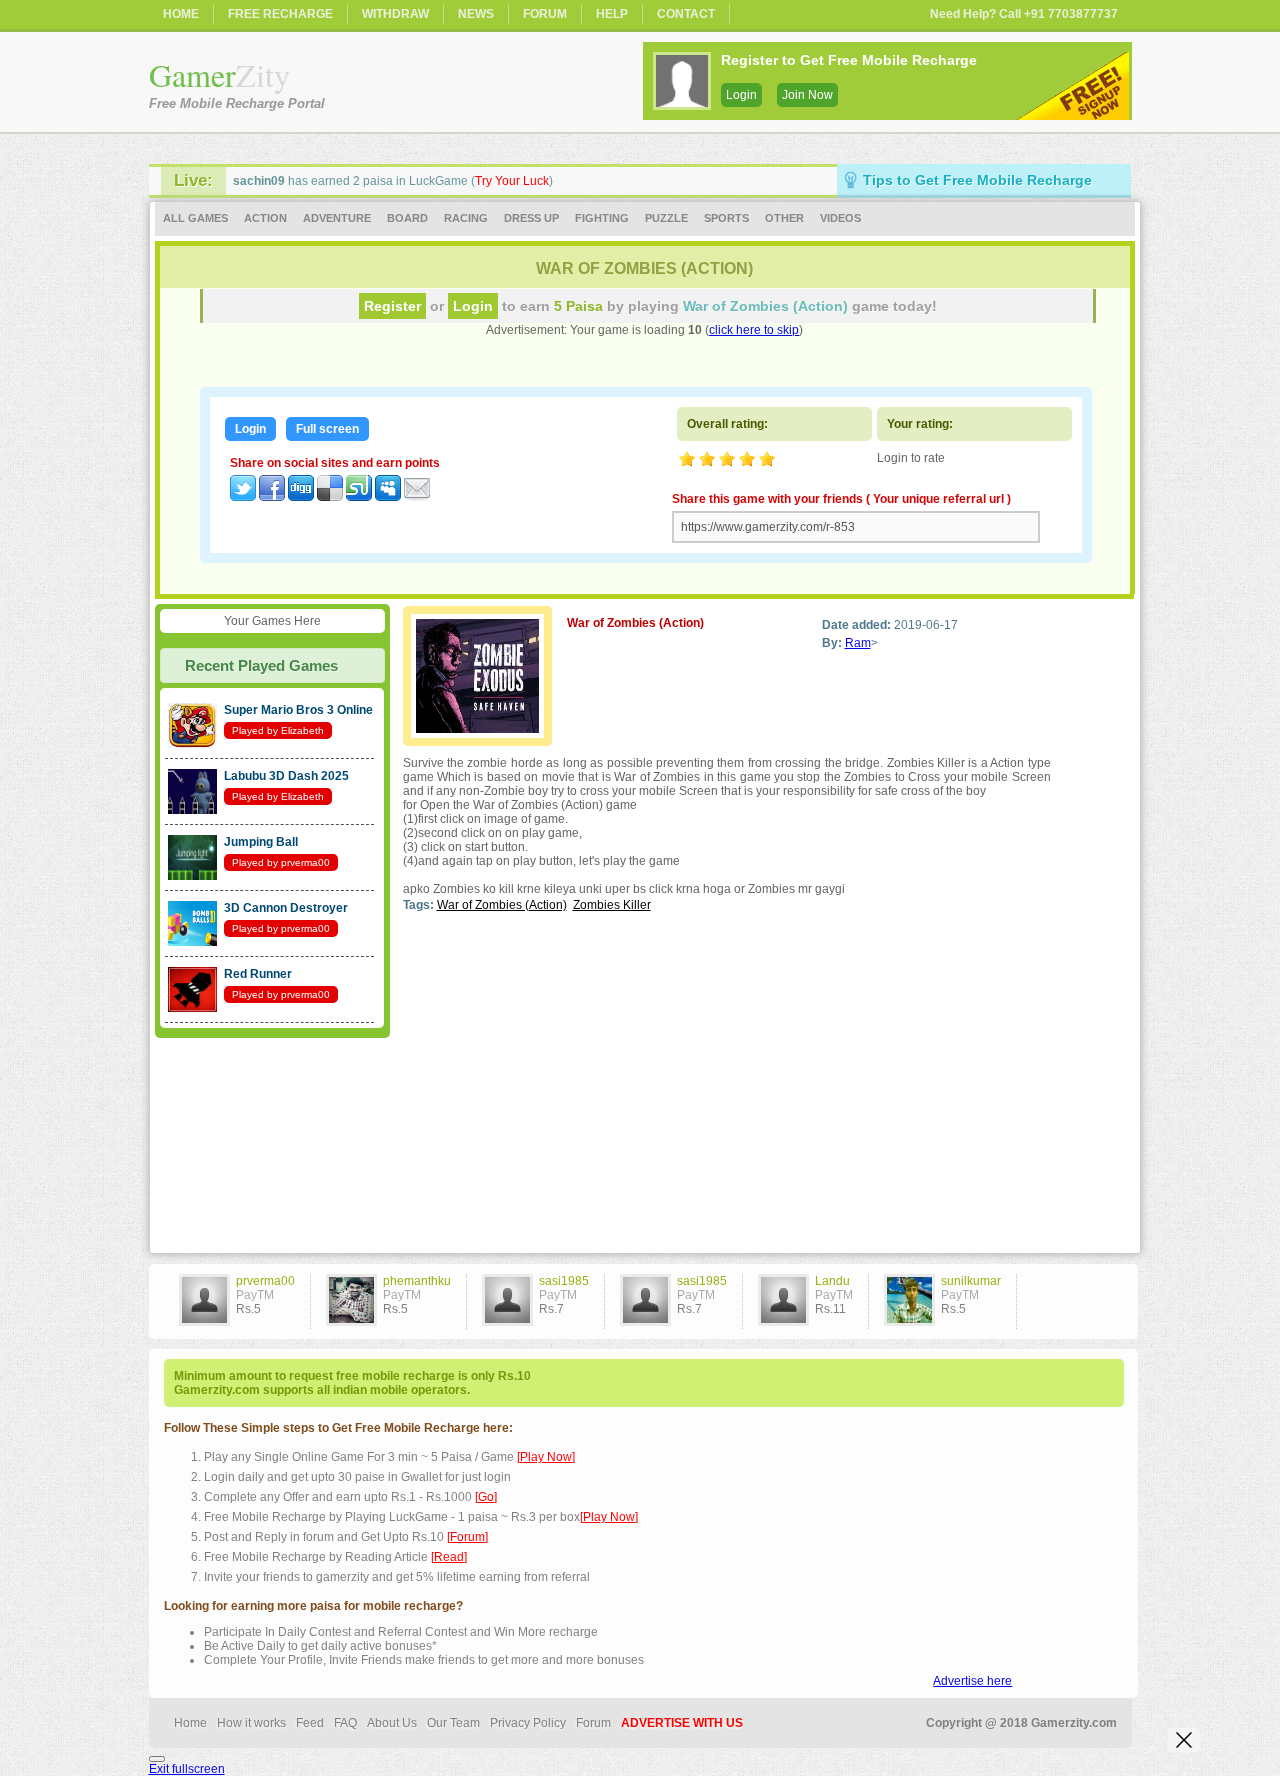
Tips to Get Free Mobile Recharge (977, 180)
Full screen (327, 429)
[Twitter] (243, 497)
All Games (195, 218)
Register (392, 306)
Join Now (807, 95)
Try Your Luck (512, 181)
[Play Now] (546, 1457)
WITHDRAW (395, 14)
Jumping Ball (261, 842)
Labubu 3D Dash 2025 (286, 776)
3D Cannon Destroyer (286, 908)
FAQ (345, 1723)
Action (265, 218)
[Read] (449, 1557)
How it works (251, 1723)
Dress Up (531, 218)
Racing (466, 218)
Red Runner (258, 974)
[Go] (486, 1497)
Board (407, 218)
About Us (392, 1723)
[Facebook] (272, 497)
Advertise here (972, 1681)
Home (190, 1723)
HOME (181, 14)
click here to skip (754, 330)
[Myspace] (388, 497)
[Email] (417, 497)
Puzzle (666, 218)
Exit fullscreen (187, 1769)
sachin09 (259, 181)
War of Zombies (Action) (502, 905)
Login (741, 95)
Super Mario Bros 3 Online (298, 710)
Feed (310, 1723)
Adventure (337, 218)
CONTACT (686, 14)
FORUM (545, 14)
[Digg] (301, 497)
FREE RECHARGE (280, 14)
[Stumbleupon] (359, 497)
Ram (858, 643)
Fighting (602, 218)
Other (784, 218)
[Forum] (467, 1537)
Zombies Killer (612, 905)
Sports (726, 218)
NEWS (476, 14)
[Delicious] (330, 497)
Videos (840, 218)
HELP (612, 14)
